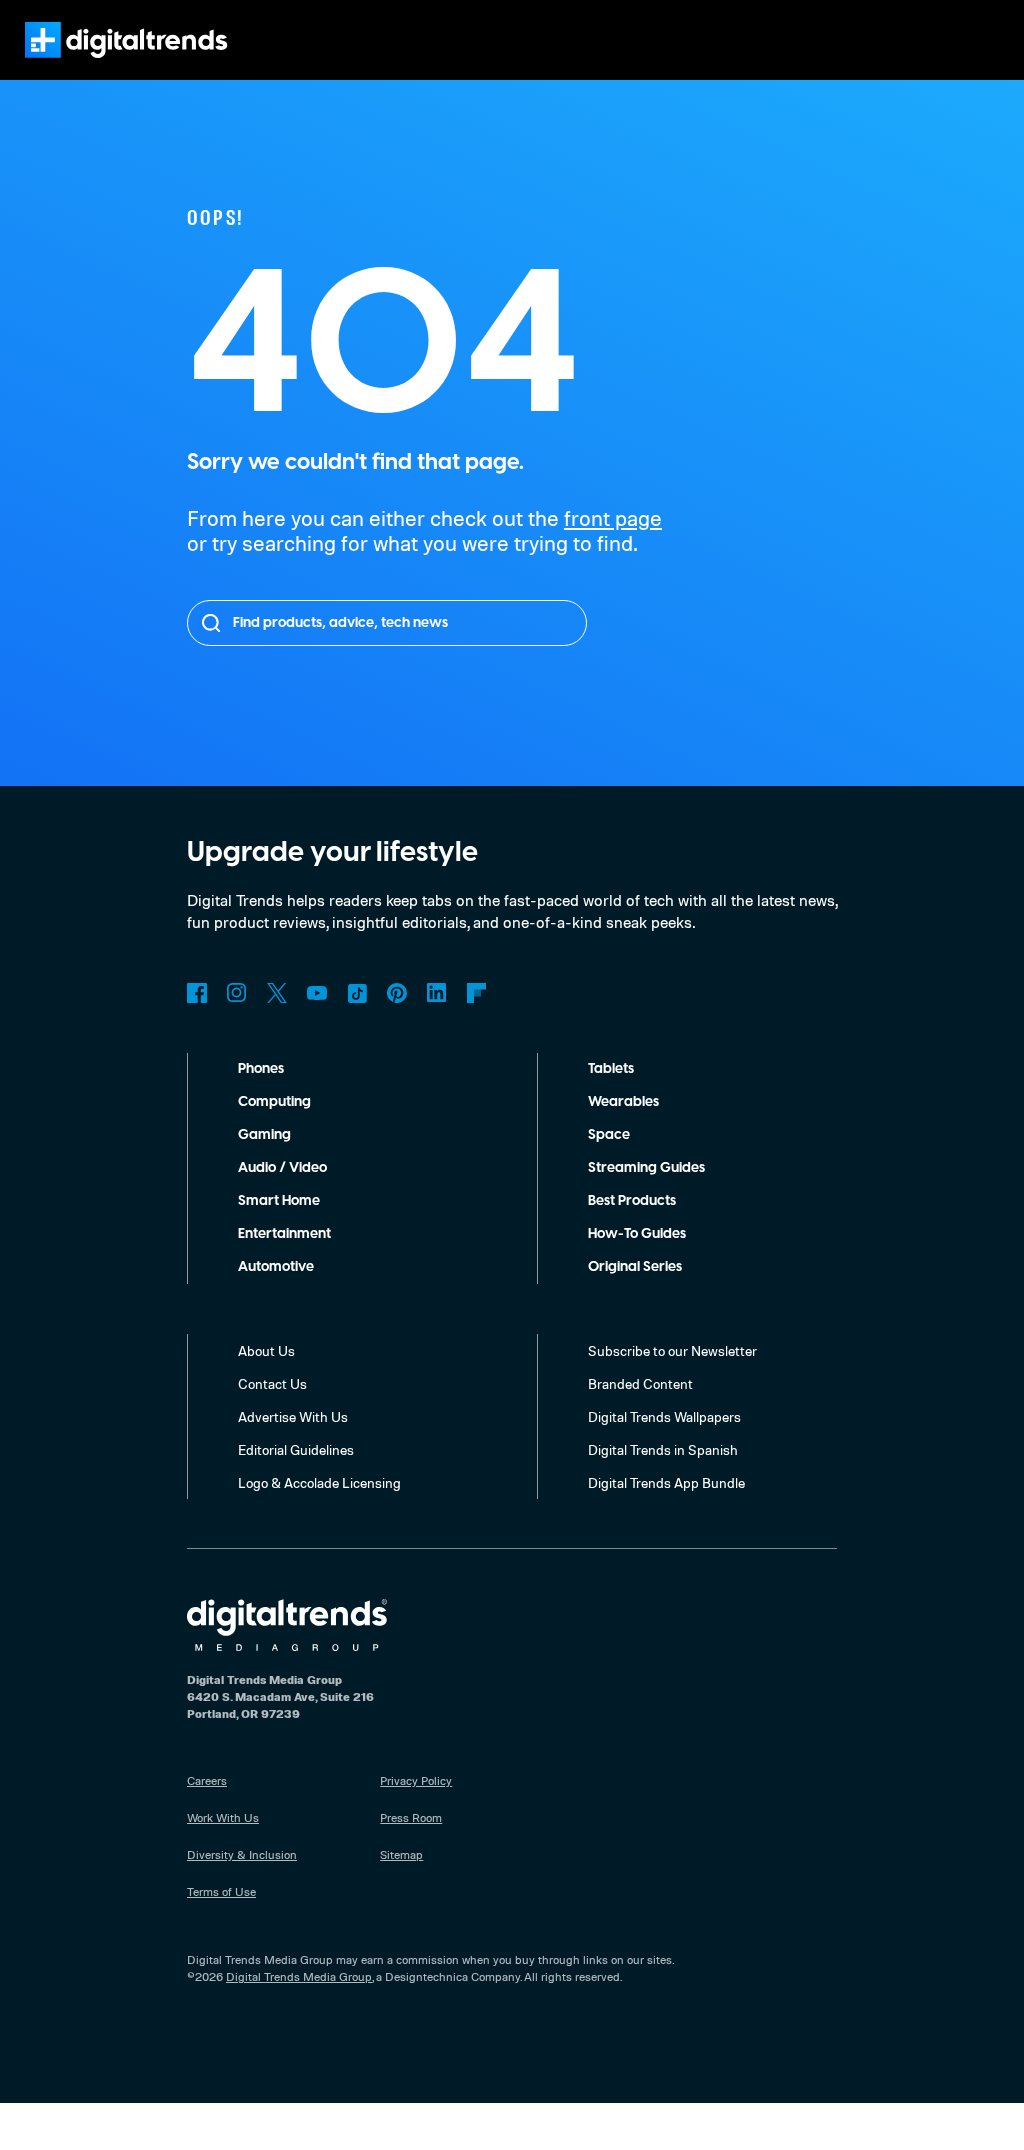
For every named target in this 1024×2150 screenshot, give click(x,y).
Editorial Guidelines (296, 1449)
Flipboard (477, 993)
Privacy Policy (416, 1780)
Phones (261, 1069)
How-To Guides (637, 1234)
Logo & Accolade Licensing (319, 1482)
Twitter (277, 993)
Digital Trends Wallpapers (664, 1416)
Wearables (623, 1102)
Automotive (276, 1267)
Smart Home (279, 1201)
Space (609, 1135)
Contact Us (272, 1383)
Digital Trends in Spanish (663, 1449)
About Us (266, 1350)
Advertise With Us (293, 1416)
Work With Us (223, 1817)
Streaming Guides (646, 1168)
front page (613, 517)
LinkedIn (437, 993)
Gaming (264, 1135)
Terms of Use (221, 1891)
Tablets (611, 1069)
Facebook (197, 993)
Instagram (237, 993)
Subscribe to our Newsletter (672, 1350)
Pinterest (397, 993)
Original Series (635, 1267)
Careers (207, 1780)
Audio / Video (282, 1168)
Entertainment (284, 1234)
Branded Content (640, 1383)
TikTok (357, 993)
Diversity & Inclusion (242, 1854)
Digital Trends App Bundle (666, 1482)
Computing (274, 1102)
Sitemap (401, 1854)
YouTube (317, 993)
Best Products (632, 1201)
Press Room (411, 1817)
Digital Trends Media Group (299, 1976)
